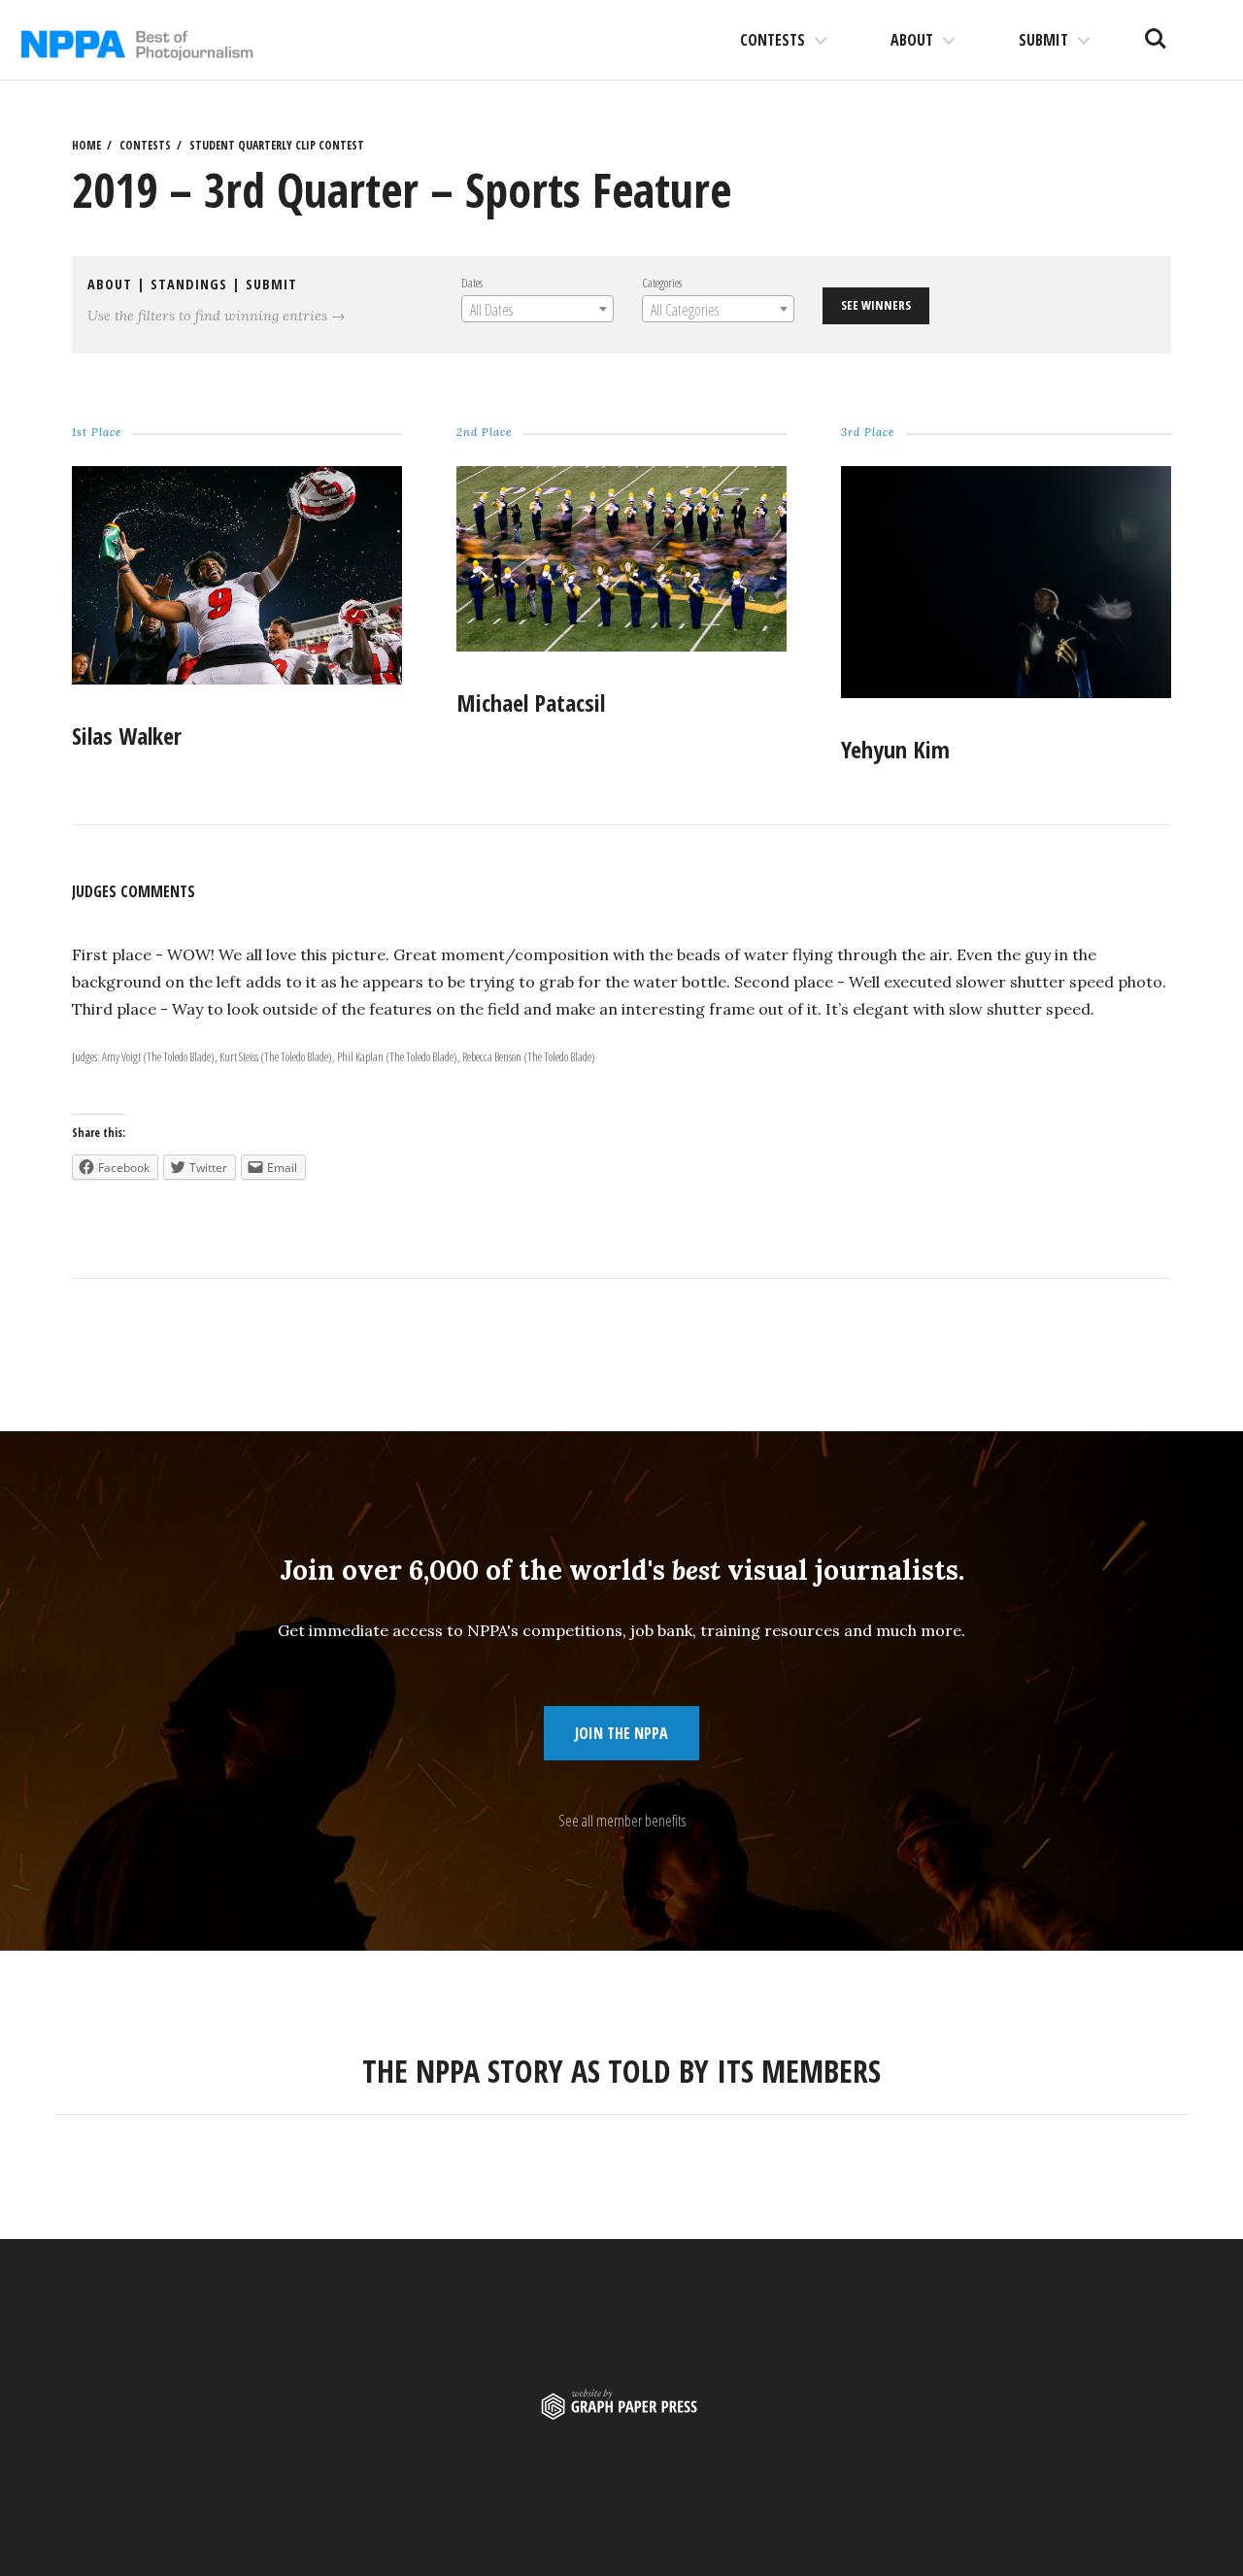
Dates (472, 283)
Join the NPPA (621, 1733)
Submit (1043, 40)
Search (1156, 31)
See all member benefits (622, 1821)
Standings (189, 284)
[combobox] (538, 309)
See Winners (876, 305)
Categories (662, 283)
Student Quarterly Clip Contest (277, 145)
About (912, 40)
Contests (773, 40)
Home (86, 145)
